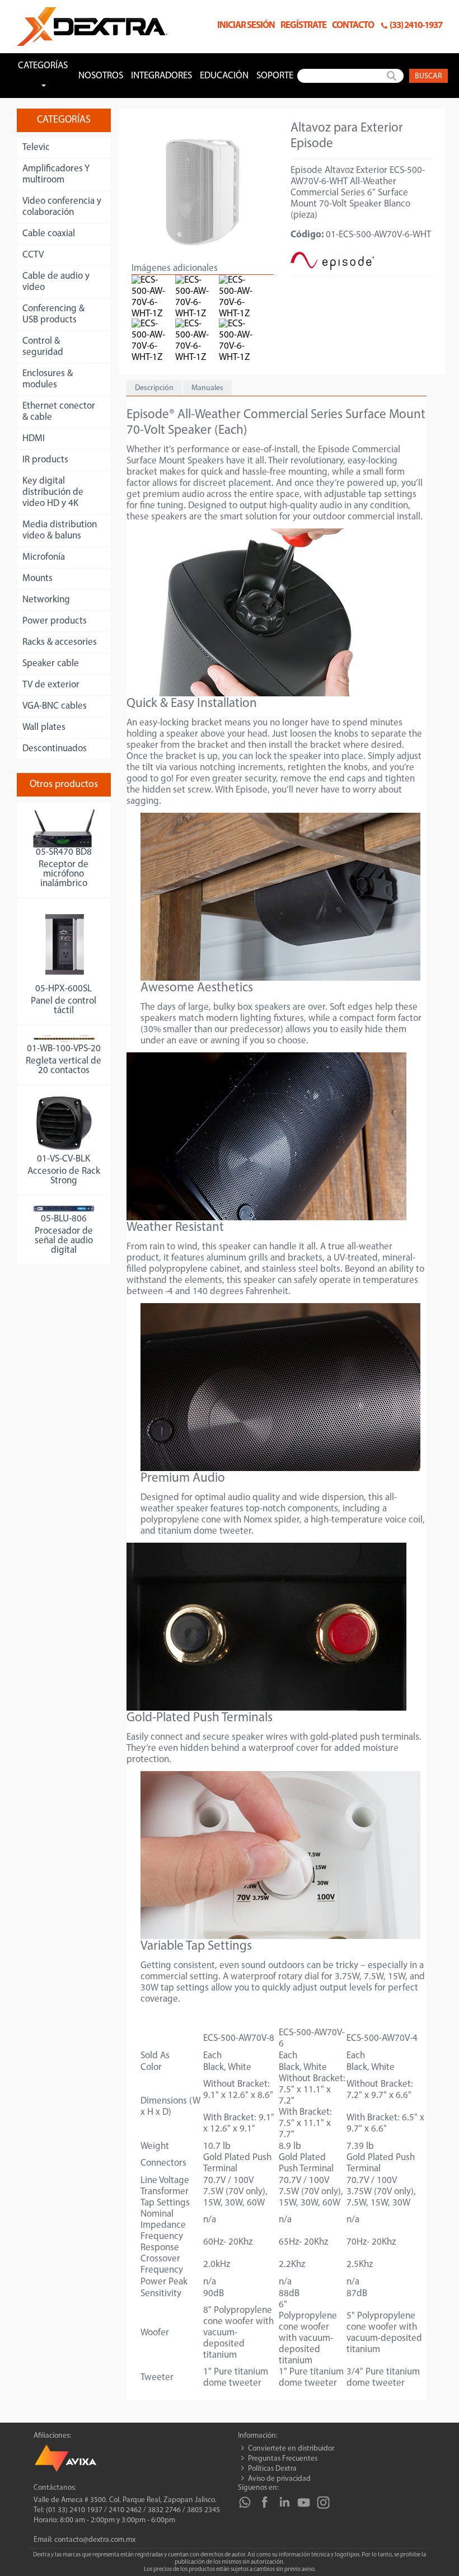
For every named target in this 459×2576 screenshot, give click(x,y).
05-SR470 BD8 (64, 852)
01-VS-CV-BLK (64, 1159)
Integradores (161, 76)
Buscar (428, 76)
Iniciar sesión (246, 25)
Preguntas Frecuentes (283, 2459)
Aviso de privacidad (279, 2479)
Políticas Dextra (272, 2469)
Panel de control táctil (64, 1006)
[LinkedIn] (284, 2502)
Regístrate (303, 25)
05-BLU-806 (64, 1219)
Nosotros (101, 76)
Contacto (353, 25)
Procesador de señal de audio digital (64, 1241)
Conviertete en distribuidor (291, 2449)
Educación (224, 76)
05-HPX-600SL (64, 989)
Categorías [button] (43, 66)
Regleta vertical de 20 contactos (64, 1066)
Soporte (275, 76)
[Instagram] (323, 2502)
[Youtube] (304, 2502)
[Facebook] (264, 2502)
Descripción (154, 388)
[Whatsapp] (245, 2502)
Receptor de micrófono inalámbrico (64, 874)
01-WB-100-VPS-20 (64, 1049)
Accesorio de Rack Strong (64, 1176)
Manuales (207, 388)
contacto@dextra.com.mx (95, 2540)
